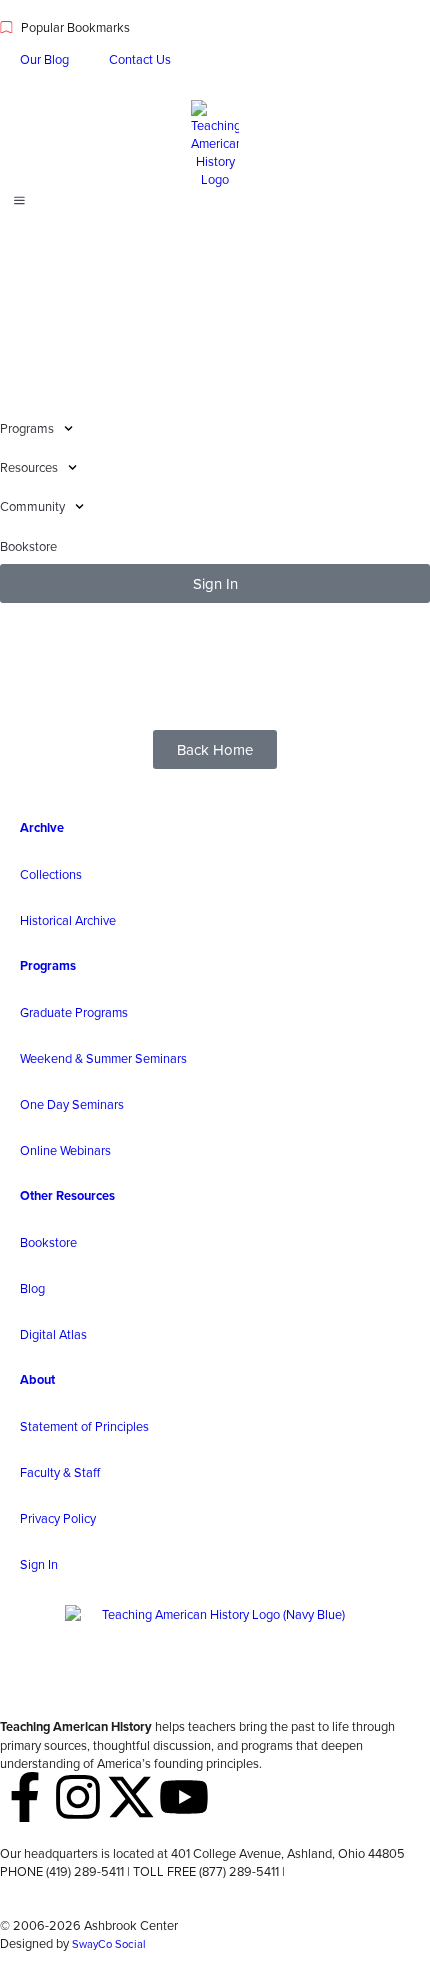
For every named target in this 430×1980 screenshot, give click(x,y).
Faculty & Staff (60, 1472)
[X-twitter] (131, 1797)
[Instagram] (78, 1797)
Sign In (39, 1564)
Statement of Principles (84, 1426)
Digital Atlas (53, 1334)
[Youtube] (184, 1797)
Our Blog (44, 59)
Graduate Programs (74, 1012)
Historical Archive (68, 920)
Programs (48, 965)
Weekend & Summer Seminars (103, 1058)
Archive (42, 827)
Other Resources (67, 1195)
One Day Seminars (72, 1104)
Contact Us (140, 59)
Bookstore (48, 1242)
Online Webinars (65, 1150)
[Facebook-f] (25, 1797)
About (37, 1379)
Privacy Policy (58, 1518)
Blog (32, 1288)
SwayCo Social (109, 1944)
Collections (51, 874)
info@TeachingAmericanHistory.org (96, 1889)
